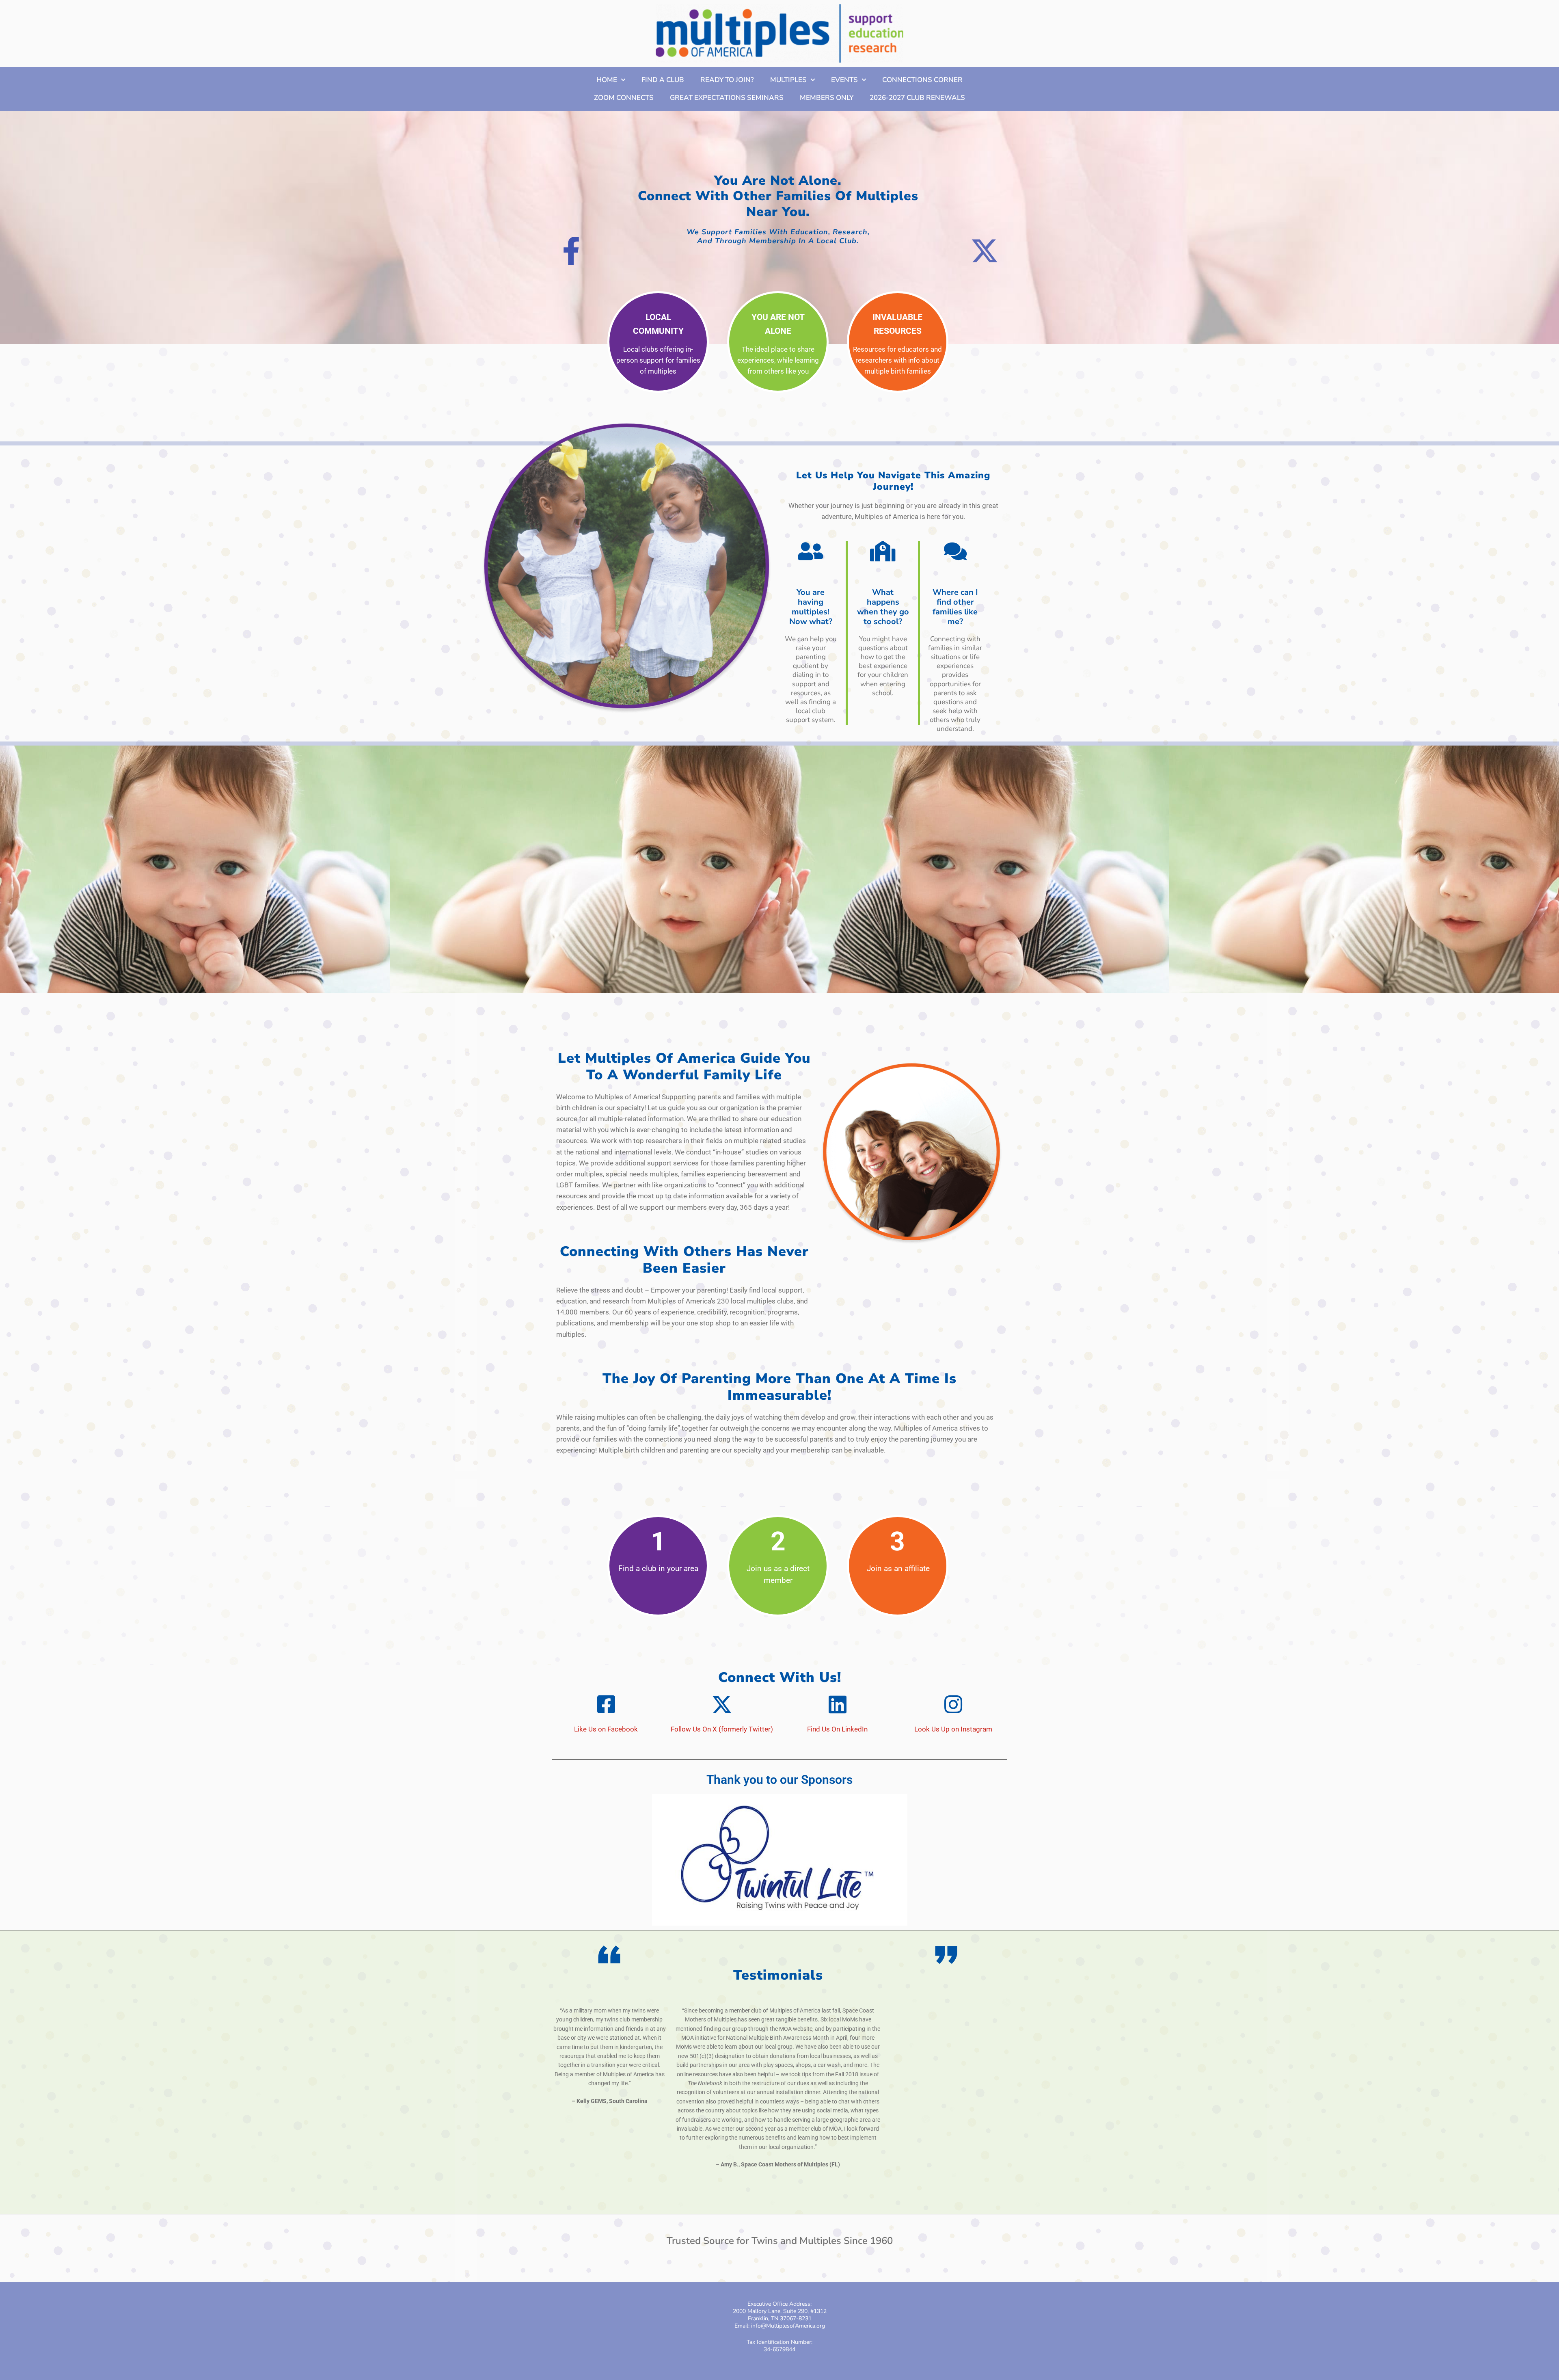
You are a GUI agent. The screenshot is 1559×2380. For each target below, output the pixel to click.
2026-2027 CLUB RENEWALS (917, 98)
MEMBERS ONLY (827, 98)
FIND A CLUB (663, 80)
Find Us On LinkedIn (837, 1729)
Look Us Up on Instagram (953, 1729)
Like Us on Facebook (606, 1729)
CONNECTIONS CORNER (922, 80)
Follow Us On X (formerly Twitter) (722, 1729)
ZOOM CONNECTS (624, 98)
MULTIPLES (788, 80)
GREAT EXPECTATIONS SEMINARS (727, 98)
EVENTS (844, 80)
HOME (607, 80)
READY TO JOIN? (727, 80)
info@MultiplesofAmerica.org (788, 2326)
